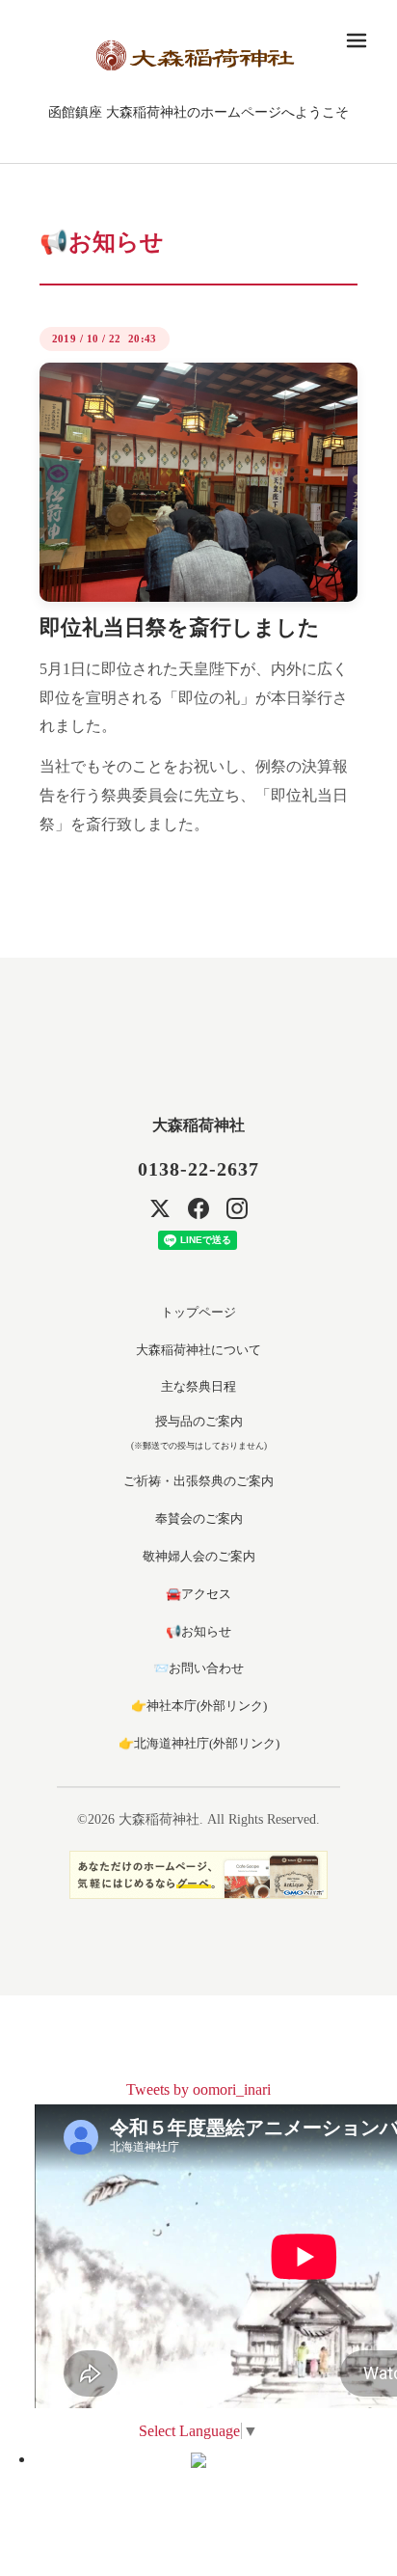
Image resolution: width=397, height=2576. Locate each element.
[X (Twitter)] (160, 1208)
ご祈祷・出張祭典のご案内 (198, 1481)
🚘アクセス (198, 1594)
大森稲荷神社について (198, 1350)
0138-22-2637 (198, 1169)
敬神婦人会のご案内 (199, 1556)
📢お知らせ (198, 1631)
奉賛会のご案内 (199, 1518)
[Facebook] (198, 1208)
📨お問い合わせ (198, 1668)
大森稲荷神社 (198, 1125)
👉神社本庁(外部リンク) (199, 1706)
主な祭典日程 (198, 1386)
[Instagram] (237, 1208)
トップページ (198, 1312)
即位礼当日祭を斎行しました (180, 627)
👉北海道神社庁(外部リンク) (199, 1743)
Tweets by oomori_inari (198, 2089)
